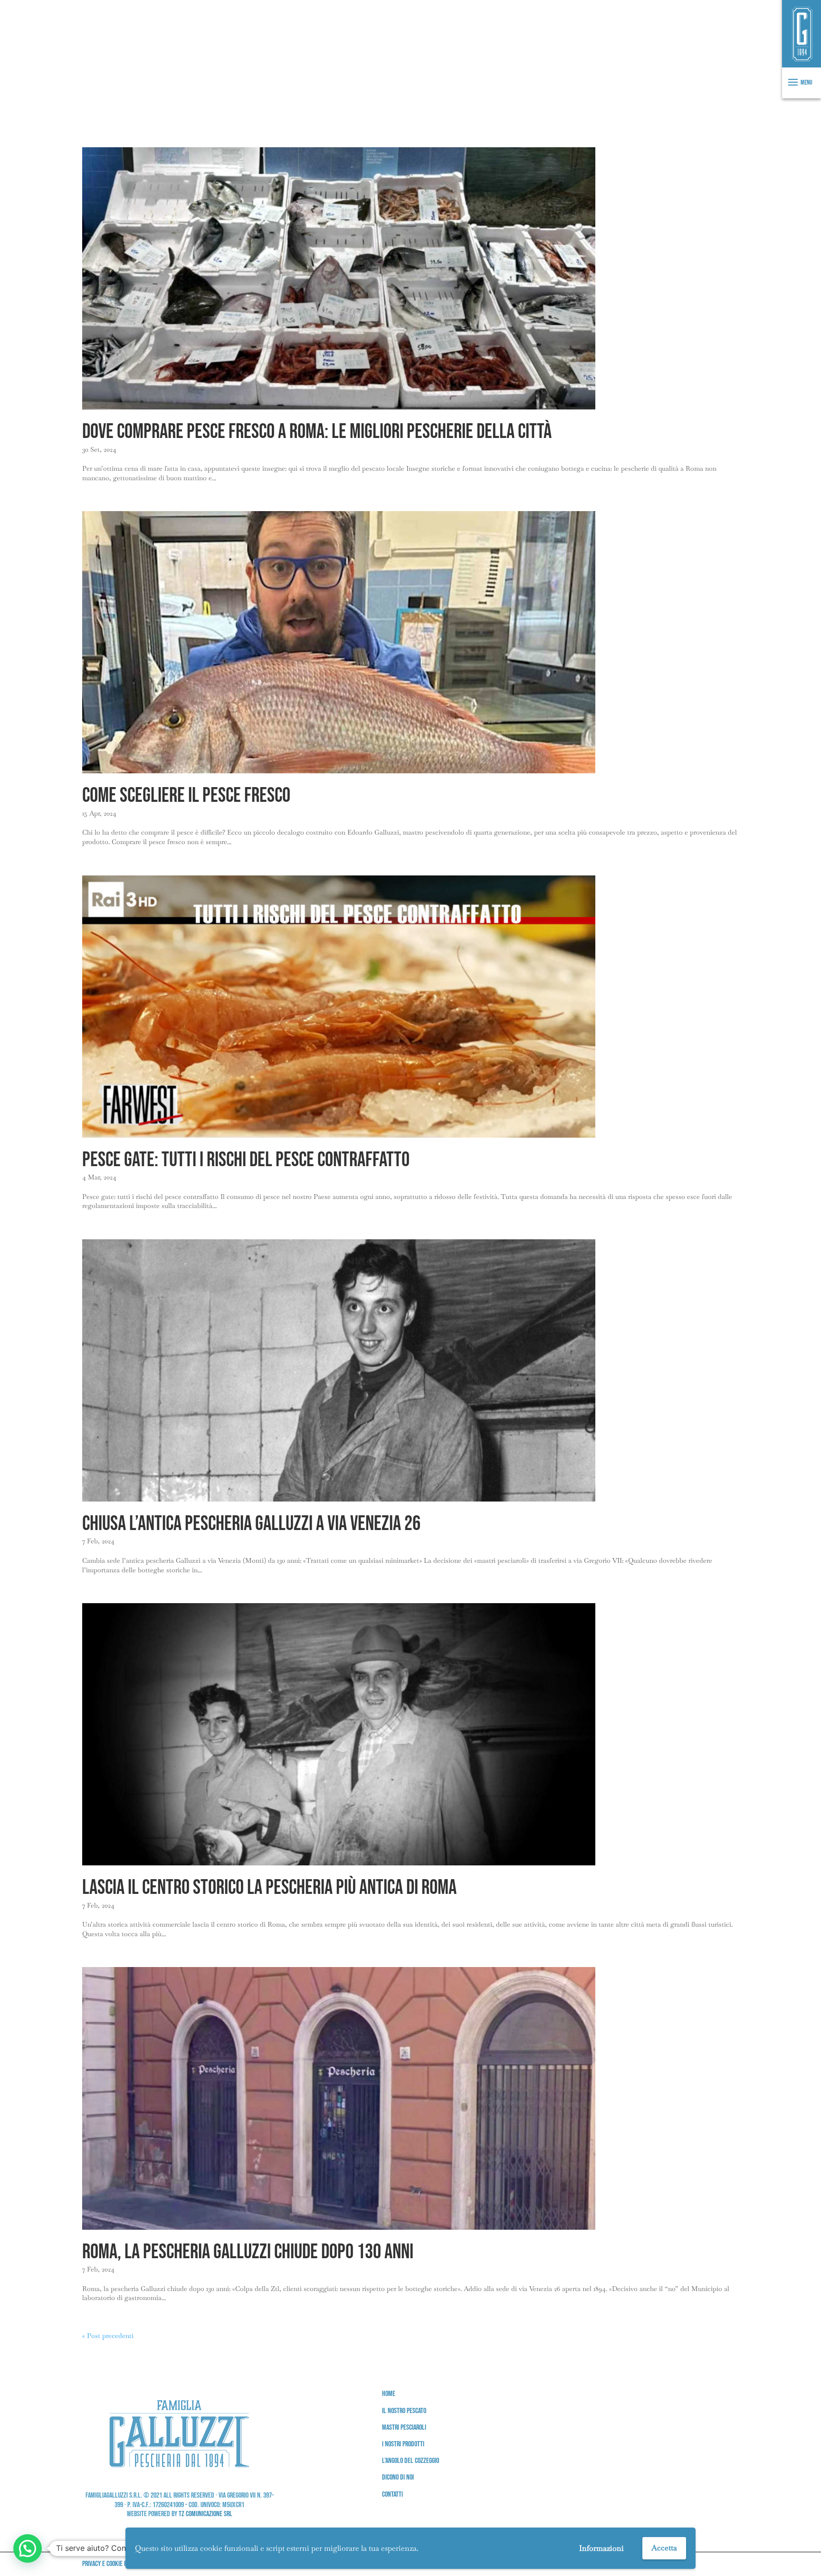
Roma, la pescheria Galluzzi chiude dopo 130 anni (248, 2252)
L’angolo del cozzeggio (410, 2461)
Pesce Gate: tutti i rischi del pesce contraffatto (246, 1160)
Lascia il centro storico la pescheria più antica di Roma (269, 1888)
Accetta (664, 2548)
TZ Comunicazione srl (205, 2514)
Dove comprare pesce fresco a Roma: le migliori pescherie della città (317, 432)
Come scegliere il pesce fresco (186, 796)
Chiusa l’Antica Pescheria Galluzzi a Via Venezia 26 (251, 1524)
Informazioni (601, 2548)
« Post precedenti (108, 2336)
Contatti (392, 2495)
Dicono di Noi (398, 2477)
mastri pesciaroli (404, 2428)
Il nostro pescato (404, 2411)
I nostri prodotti (403, 2444)
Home (389, 2394)
